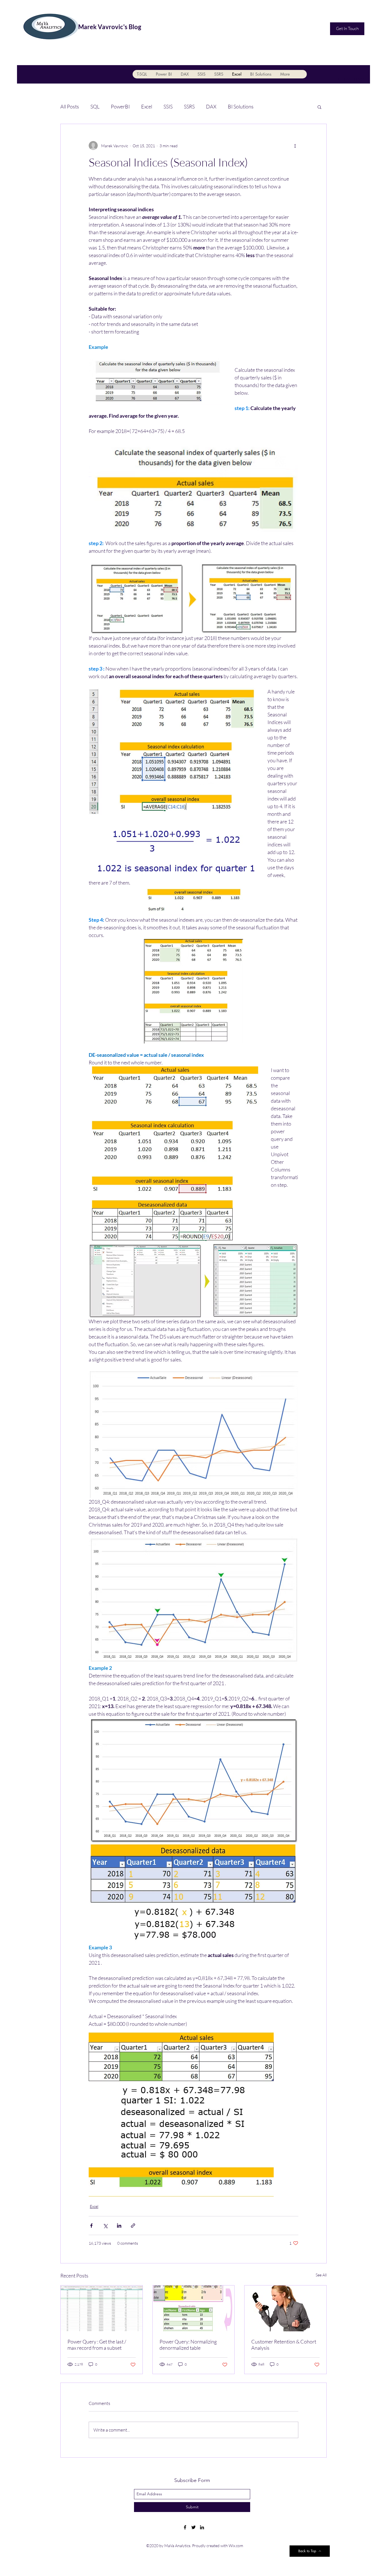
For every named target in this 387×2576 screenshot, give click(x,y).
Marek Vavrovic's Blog (110, 27)
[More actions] (295, 146)
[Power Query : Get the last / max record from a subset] (102, 2308)
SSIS (168, 106)
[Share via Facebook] (91, 2226)
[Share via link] (133, 2226)
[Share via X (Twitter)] (105, 2226)
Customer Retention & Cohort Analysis (284, 2345)
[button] (319, 107)
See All (321, 2275)
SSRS (189, 106)
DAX (211, 106)
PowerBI (120, 106)
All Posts (70, 106)
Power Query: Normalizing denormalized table (188, 2345)
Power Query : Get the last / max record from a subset (97, 2345)
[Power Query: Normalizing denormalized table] (194, 2308)
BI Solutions (241, 106)
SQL (95, 106)
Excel (147, 106)
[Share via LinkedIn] (119, 2226)
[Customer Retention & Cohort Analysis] (285, 2308)
